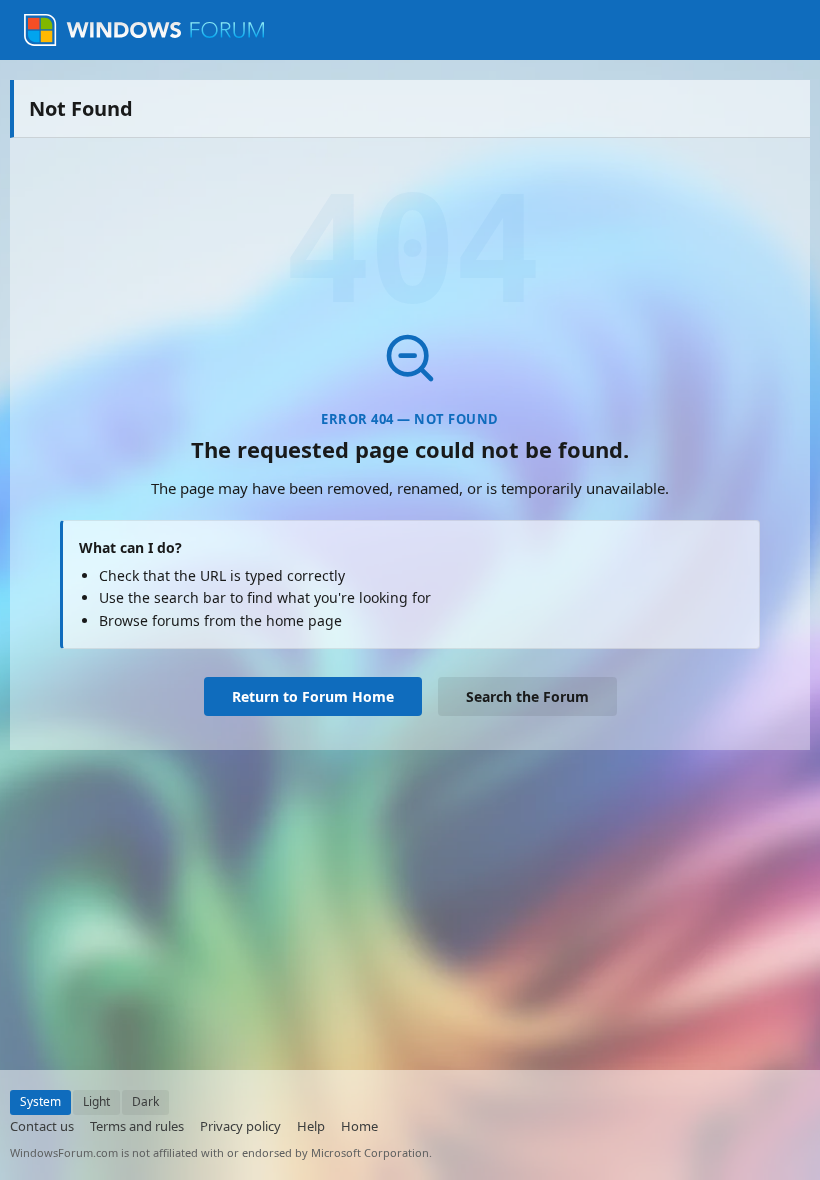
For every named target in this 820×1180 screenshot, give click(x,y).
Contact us (42, 1126)
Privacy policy (240, 1126)
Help (311, 1126)
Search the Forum (527, 696)
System (40, 1101)
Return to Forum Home (313, 696)
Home (359, 1126)
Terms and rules (137, 1126)
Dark (145, 1101)
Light (96, 1101)
